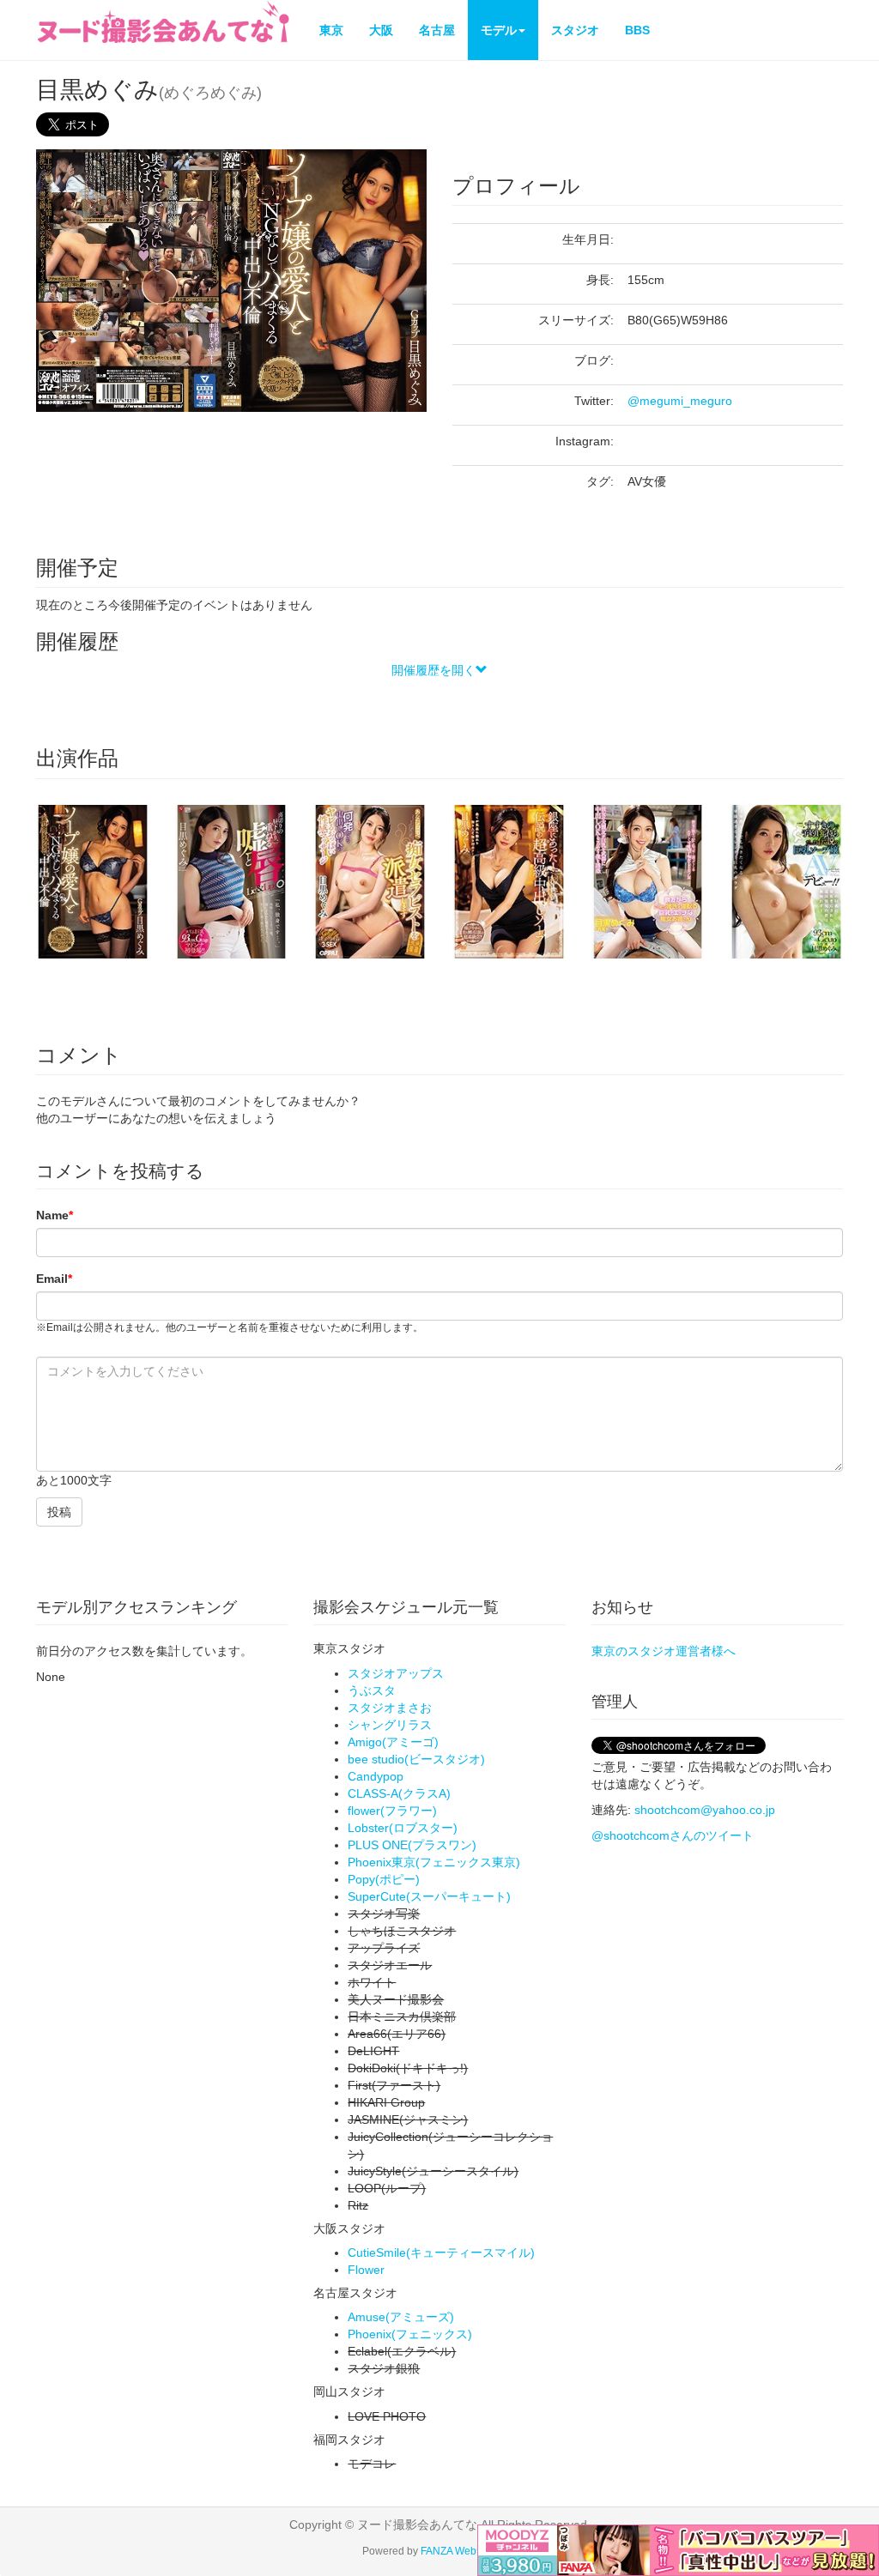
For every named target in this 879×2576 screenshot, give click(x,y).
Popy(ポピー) (384, 1879)
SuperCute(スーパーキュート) (429, 1896)
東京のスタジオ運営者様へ (664, 1651)
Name (55, 1215)
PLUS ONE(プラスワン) (412, 1845)
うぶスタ (372, 1690)
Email (54, 1279)
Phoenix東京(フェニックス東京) (434, 1862)
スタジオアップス (396, 1673)
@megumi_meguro (680, 401)
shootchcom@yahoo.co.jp (705, 1810)
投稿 (59, 1512)
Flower (366, 2270)
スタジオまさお (390, 1708)
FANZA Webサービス (469, 2551)
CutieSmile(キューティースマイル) (441, 2252)
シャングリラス (390, 1725)
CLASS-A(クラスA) (399, 1793)
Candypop (376, 1776)
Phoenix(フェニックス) (410, 2334)
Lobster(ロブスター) (403, 1828)
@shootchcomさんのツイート (673, 1835)
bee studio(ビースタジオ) (416, 1759)
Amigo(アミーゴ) (393, 1742)
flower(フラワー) (392, 1811)
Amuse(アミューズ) (401, 2317)
